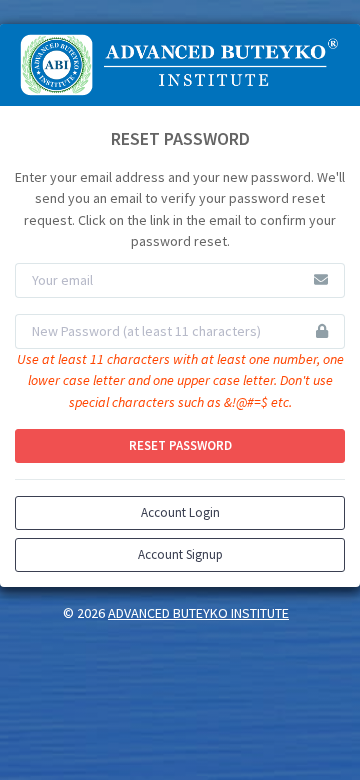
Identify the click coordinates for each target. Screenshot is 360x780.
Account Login (180, 512)
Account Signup (180, 554)
